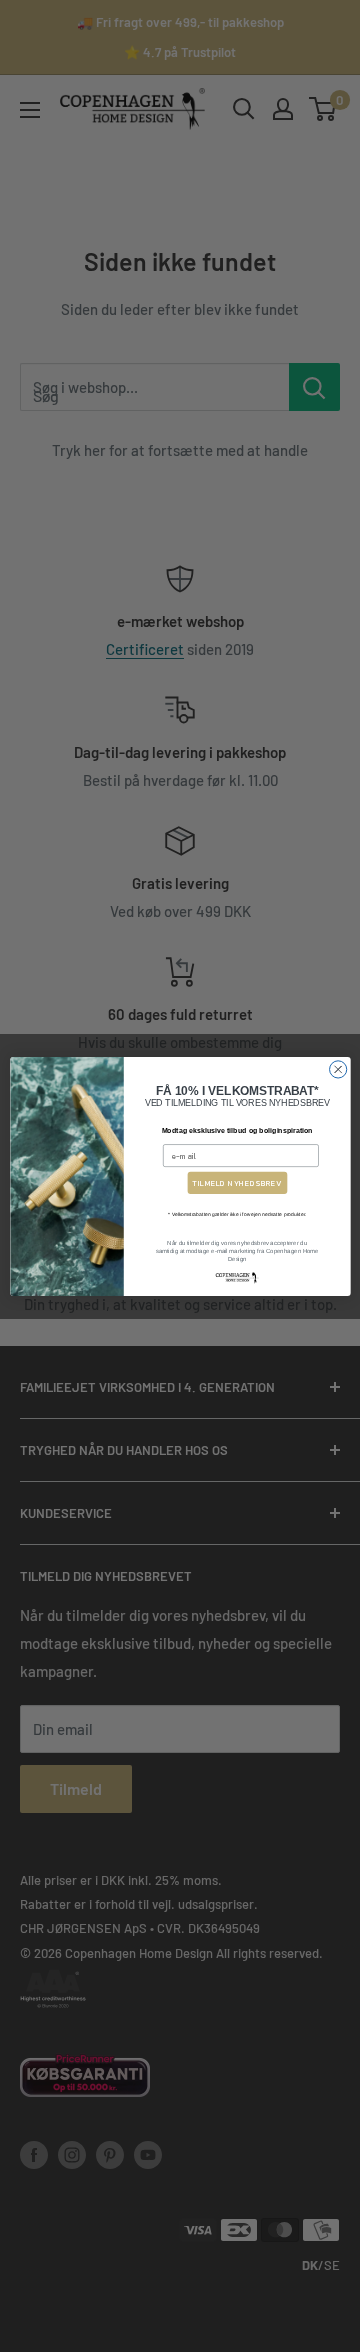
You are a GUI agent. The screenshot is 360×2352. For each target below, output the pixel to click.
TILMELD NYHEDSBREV (237, 1183)
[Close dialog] (337, 1068)
